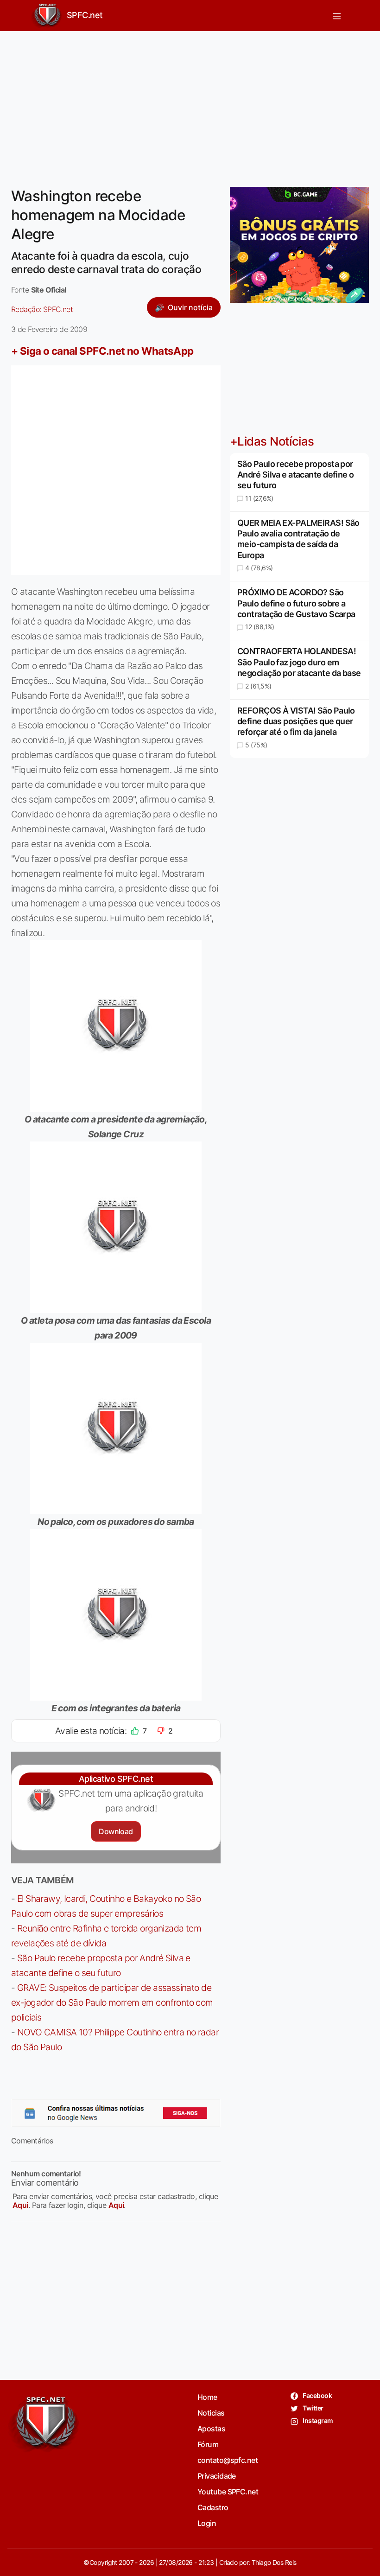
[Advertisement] (190, 103)
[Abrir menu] (337, 16)
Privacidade (217, 2476)
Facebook (317, 2395)
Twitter (313, 2408)
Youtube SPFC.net (228, 2492)
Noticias (211, 2413)
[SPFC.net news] (116, 2113)
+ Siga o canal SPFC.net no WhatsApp (102, 351)
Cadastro (213, 2507)
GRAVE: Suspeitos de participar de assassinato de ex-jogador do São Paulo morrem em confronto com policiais (112, 2002)
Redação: (42, 309)
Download (116, 1831)
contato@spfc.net (228, 2460)
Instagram (317, 2420)
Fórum (208, 2444)
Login (207, 2523)
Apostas (211, 2429)
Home (207, 2397)
